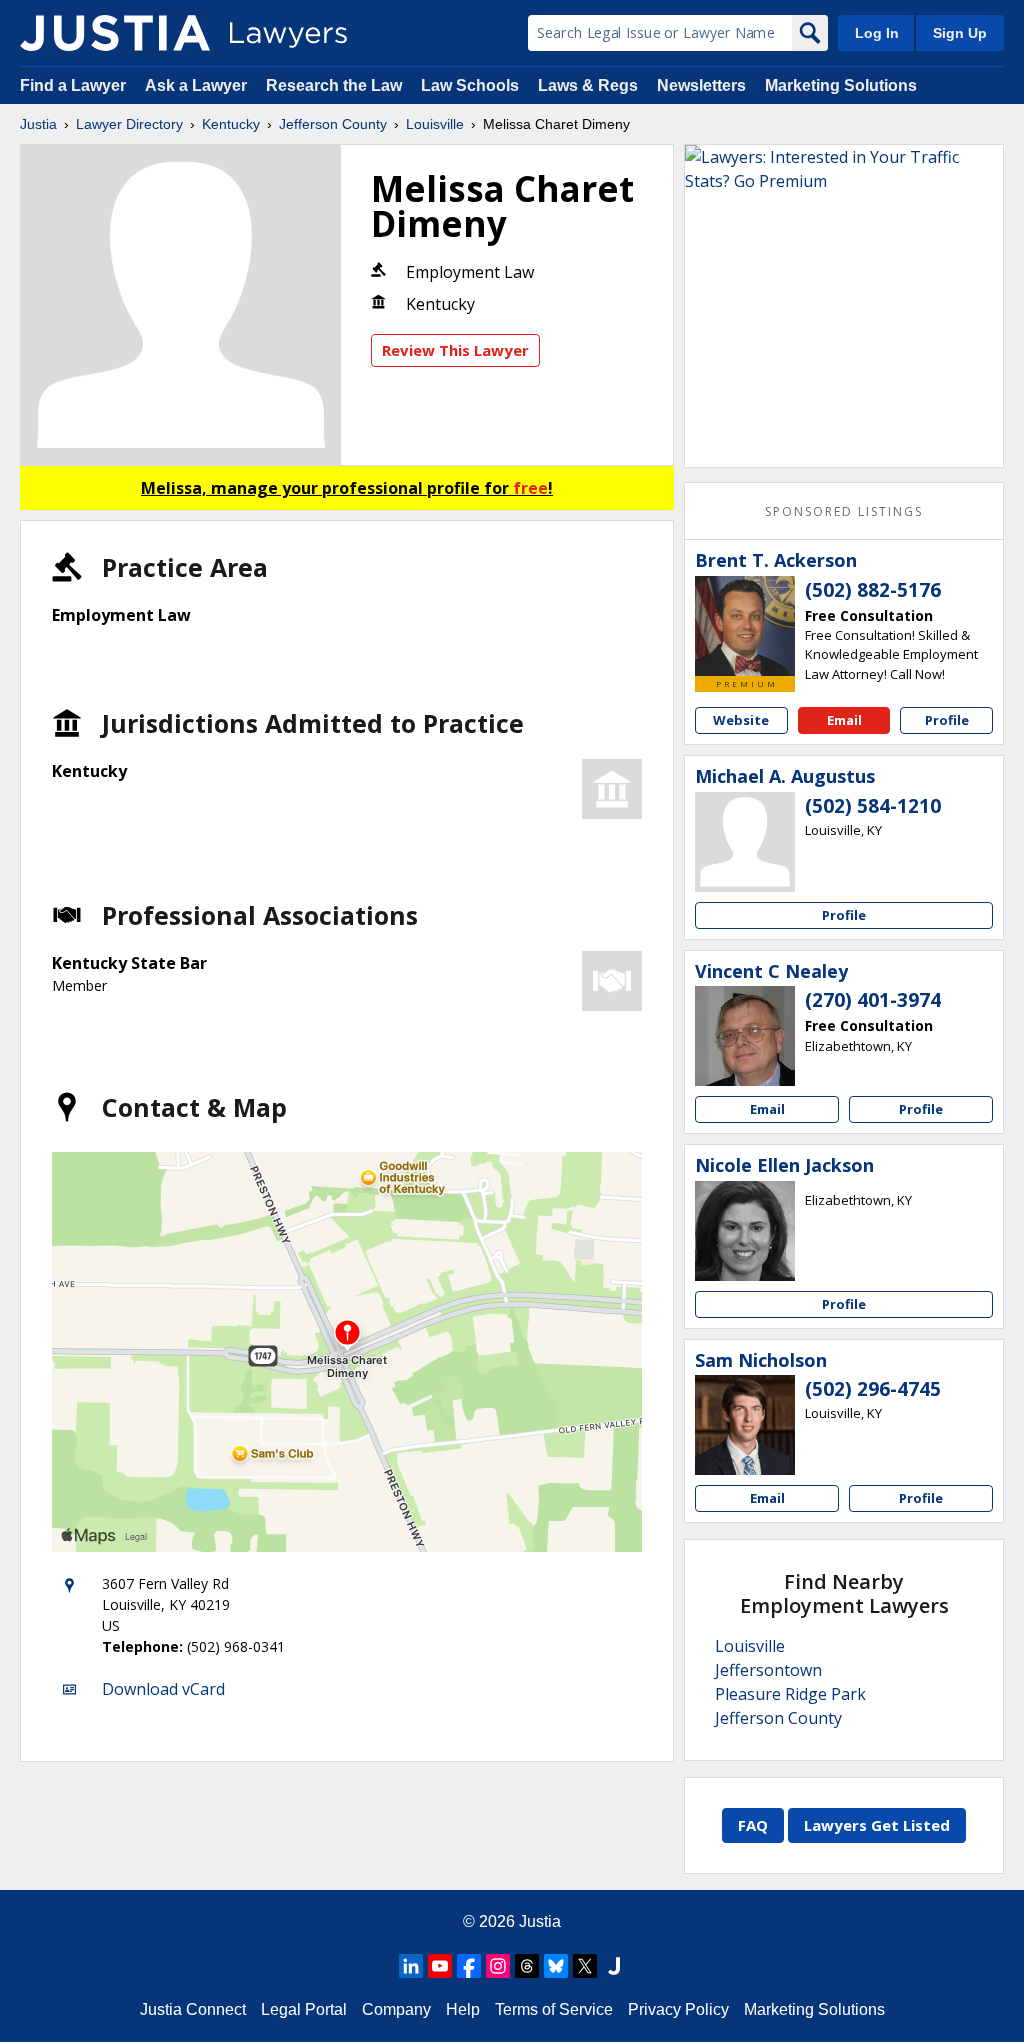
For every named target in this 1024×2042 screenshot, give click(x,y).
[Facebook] (469, 1966)
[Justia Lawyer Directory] (115, 33)
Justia (38, 124)
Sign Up (960, 33)
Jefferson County (333, 124)
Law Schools (470, 85)
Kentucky (231, 124)
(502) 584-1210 (873, 806)
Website (741, 720)
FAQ (753, 1825)
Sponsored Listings (844, 511)
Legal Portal (304, 2009)
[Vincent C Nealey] (745, 1036)
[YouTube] (440, 1966)
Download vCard (163, 1689)
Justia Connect (193, 2009)
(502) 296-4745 (873, 1389)
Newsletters (701, 85)
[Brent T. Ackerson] (745, 626)
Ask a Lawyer (198, 85)
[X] (585, 1966)
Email (844, 720)
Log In (877, 33)
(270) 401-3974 (873, 1000)
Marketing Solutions (841, 85)
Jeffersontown (768, 1670)
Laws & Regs (588, 85)
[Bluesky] (556, 1966)
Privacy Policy (678, 2009)
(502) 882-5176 (873, 590)
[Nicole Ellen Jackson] (745, 1231)
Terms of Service (554, 2009)
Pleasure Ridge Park (790, 1694)
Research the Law (334, 85)
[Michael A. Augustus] (745, 842)
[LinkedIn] (411, 1966)
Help (463, 2009)
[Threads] (527, 1966)
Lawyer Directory (129, 124)
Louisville (435, 124)
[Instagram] (498, 1966)
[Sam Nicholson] (745, 1425)
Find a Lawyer (73, 85)
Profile (947, 720)
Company (396, 2009)
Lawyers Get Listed (877, 1825)
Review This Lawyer (455, 350)
